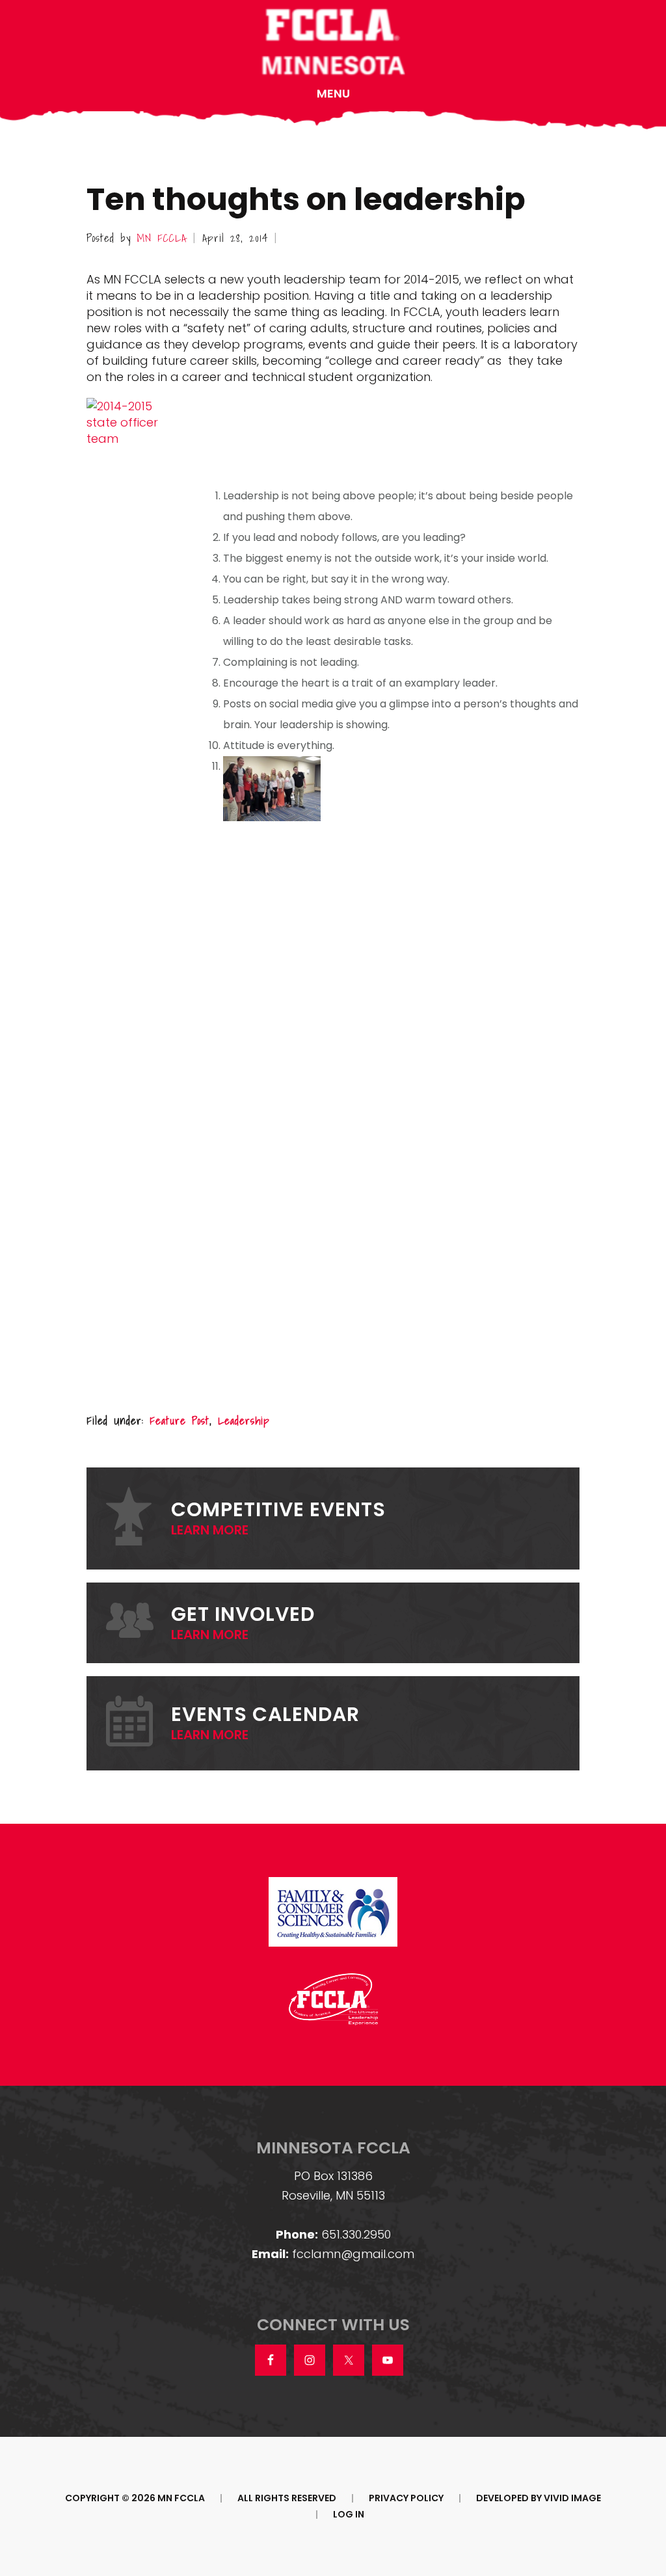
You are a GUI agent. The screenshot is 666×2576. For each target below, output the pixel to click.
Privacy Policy (406, 2498)
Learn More (210, 1530)
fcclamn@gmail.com (353, 2254)
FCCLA (333, 43)
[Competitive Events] (139, 1518)
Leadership (244, 1420)
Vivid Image (572, 2498)
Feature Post (180, 1420)
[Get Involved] (139, 1623)
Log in (349, 2514)
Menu (333, 93)
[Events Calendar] (139, 1723)
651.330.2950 (356, 2234)
